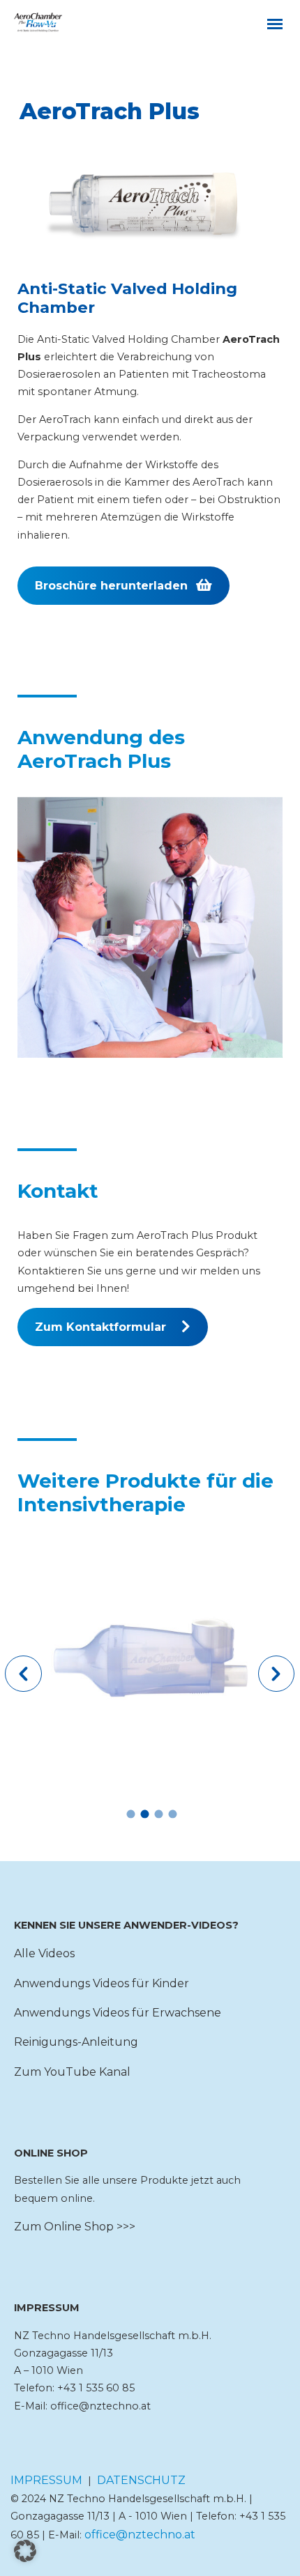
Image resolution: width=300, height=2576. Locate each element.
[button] (23, 1674)
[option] (150, 1662)
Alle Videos (44, 1953)
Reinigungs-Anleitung (76, 2042)
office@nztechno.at (140, 2535)
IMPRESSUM (46, 2480)
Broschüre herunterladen (111, 586)
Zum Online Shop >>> (75, 2227)
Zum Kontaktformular (100, 1327)
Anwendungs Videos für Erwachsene (118, 2013)
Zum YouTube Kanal (72, 2072)
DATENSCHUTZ (141, 2480)
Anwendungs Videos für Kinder (102, 1983)
